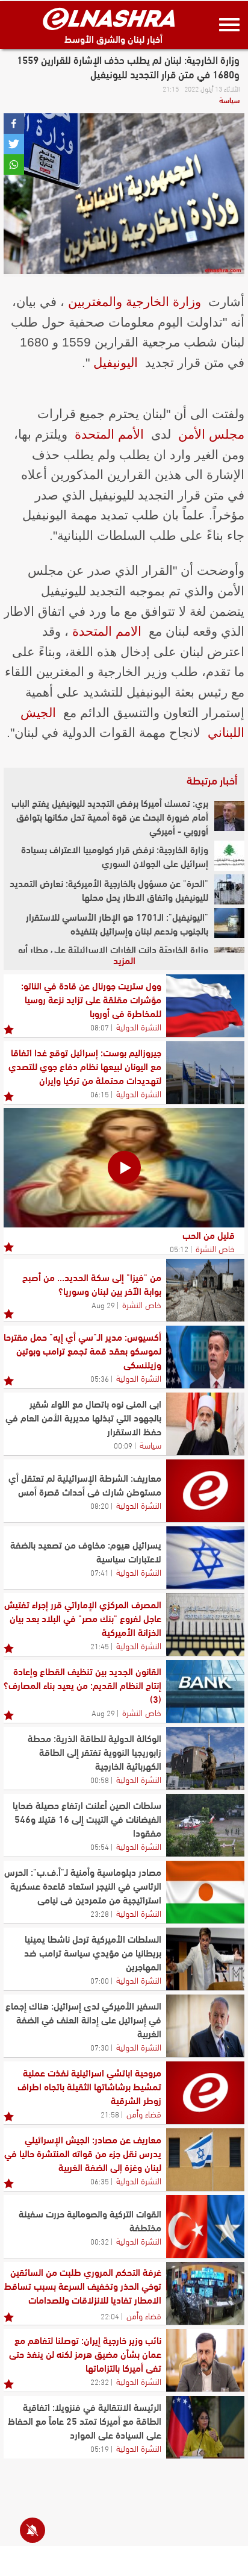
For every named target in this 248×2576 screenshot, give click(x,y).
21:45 (100, 1646)
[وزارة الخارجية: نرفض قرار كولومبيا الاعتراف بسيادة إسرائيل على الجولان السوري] (229, 856)
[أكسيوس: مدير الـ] (205, 1357)
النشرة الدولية (139, 1026)
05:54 (100, 1846)
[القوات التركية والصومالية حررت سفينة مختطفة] (205, 2227)
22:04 (110, 2316)
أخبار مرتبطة (212, 780)
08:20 (100, 1505)
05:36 (100, 1378)
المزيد (124, 960)
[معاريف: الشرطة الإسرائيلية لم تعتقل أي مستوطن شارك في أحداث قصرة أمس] (205, 1491)
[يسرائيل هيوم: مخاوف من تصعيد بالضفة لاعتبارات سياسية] (205, 1558)
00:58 (100, 1779)
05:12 (179, 1249)
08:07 (100, 1027)
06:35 (100, 2181)
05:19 (100, 2448)
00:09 (123, 1445)
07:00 (100, 1980)
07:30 (100, 2047)
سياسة (229, 99)
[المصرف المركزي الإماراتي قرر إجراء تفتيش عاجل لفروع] (205, 1625)
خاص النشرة (215, 1248)
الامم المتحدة (107, 631)
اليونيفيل (116, 362)
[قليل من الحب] (124, 1168)
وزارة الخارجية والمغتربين (135, 302)
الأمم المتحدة (109, 434)
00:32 (100, 2241)
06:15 (100, 1094)
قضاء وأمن (144, 2113)
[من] (205, 1290)
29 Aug (103, 1305)
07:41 (100, 1572)
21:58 (110, 2114)
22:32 (100, 2381)
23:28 (100, 1913)
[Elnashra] (109, 19)
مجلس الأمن (211, 434)
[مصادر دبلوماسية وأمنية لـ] (205, 1892)
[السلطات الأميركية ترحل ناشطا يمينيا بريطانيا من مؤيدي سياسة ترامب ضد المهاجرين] (205, 1959)
